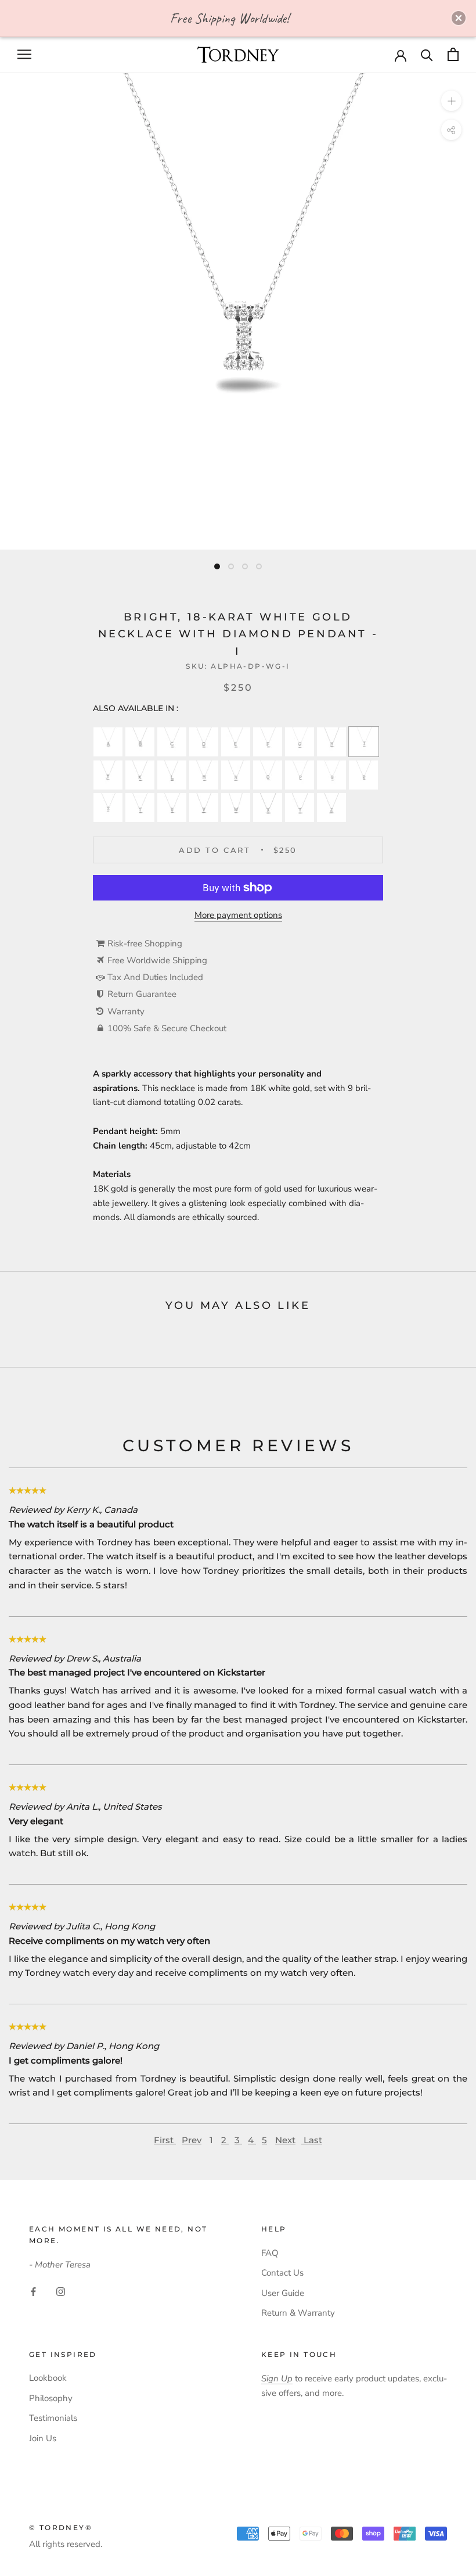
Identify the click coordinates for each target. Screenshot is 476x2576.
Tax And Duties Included (155, 977)
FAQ (270, 2253)
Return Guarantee (142, 994)
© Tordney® (61, 2527)
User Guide (283, 2293)
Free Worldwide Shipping (157, 960)
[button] (459, 18)
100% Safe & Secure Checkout (167, 1028)
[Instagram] (61, 2291)
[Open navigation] (24, 54)
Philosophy (51, 2398)
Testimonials (53, 2418)
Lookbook (48, 2378)
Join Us (43, 2438)
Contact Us (282, 2273)
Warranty (126, 1011)
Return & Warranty (298, 2313)
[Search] (427, 54)
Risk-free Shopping (145, 943)
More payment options (238, 915)
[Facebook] (33, 2291)
